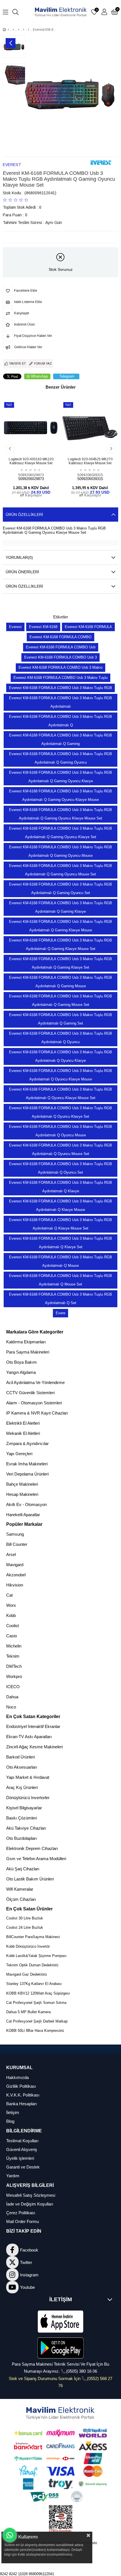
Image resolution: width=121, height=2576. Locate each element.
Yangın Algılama (21, 1372)
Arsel (11, 1554)
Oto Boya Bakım (22, 1362)
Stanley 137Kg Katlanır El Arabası (34, 1984)
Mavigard (15, 1565)
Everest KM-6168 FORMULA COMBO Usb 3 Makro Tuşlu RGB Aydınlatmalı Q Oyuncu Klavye (60, 1056)
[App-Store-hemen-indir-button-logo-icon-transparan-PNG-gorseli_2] (60, 2322)
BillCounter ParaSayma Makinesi (33, 1937)
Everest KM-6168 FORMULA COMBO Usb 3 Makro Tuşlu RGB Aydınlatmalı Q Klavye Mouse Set (60, 1224)
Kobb (11, 1615)
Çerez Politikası (21, 2213)
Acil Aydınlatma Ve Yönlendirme (35, 1382)
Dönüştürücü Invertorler (28, 1798)
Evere (60, 1313)
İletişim (13, 2112)
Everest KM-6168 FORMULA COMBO (60, 637)
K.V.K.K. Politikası (23, 2095)
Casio (12, 1636)
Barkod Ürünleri (21, 1757)
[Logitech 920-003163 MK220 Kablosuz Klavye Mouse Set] (31, 428)
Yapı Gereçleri (19, 1454)
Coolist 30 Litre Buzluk (25, 1918)
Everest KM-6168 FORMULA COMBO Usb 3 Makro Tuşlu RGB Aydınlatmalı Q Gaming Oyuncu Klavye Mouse (60, 795)
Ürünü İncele (37, 446)
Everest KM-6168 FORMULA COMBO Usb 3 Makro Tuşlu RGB (60, 688)
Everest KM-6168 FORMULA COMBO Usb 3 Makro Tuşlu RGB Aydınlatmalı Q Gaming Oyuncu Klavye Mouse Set (60, 814)
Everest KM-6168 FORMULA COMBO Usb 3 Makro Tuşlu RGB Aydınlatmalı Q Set (60, 1299)
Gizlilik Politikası (21, 2086)
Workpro (14, 1676)
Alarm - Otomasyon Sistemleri (34, 1403)
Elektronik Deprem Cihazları (32, 1848)
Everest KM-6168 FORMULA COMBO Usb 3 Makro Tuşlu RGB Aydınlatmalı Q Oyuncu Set (60, 1168)
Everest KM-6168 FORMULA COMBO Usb (61, 647)
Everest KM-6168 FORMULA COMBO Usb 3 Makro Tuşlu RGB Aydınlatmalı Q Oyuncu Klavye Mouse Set (60, 1094)
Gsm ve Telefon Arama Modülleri (36, 1859)
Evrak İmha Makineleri (27, 1464)
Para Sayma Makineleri (28, 1352)
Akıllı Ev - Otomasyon (26, 1504)
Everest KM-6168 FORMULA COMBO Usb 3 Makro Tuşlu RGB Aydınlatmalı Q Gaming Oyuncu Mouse (60, 851)
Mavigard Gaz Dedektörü (26, 1974)
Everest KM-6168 (43, 627)
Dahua (12, 1697)
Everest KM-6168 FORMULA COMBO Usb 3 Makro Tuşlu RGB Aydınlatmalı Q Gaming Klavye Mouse (60, 926)
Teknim (13, 1656)
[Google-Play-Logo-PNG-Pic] (60, 2348)
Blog (10, 2121)
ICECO (13, 1687)
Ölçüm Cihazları (21, 1899)
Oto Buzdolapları (22, 1838)
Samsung (15, 1534)
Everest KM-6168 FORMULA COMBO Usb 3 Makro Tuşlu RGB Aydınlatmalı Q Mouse (60, 1261)
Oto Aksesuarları (22, 1767)
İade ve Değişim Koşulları (30, 2204)
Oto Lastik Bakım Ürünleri (30, 1879)
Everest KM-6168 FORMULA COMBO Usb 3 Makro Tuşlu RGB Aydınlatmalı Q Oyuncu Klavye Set (60, 1112)
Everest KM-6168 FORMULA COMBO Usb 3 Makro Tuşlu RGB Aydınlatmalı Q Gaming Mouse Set (60, 1000)
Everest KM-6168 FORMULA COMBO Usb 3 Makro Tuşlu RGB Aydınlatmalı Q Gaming (60, 739)
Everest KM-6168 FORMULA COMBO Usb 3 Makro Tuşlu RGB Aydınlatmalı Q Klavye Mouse (60, 1205)
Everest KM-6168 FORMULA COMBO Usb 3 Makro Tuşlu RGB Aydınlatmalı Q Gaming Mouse (60, 982)
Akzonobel (16, 1575)
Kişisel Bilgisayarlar (24, 1808)
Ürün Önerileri (22, 572)
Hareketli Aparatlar (23, 1515)
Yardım (13, 2176)
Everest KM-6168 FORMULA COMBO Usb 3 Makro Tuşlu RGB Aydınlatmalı (60, 702)
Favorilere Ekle (25, 446)
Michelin (14, 1646)
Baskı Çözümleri (22, 1818)
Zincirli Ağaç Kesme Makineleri (34, 1747)
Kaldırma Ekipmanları (26, 1342)
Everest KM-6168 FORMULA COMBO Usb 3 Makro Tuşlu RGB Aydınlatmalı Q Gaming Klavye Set (60, 963)
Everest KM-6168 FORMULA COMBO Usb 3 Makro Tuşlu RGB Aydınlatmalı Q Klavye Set (60, 1243)
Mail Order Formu (23, 2221)
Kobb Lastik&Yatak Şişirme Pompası (36, 1956)
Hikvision (15, 1585)
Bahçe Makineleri (22, 1484)
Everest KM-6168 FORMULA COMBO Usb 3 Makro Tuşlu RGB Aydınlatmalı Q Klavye (60, 1187)
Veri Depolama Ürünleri (27, 1474)
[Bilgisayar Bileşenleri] (18, 30)
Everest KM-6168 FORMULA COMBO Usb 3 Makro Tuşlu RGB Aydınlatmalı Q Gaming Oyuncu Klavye (60, 777)
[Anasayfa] (8, 30)
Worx (11, 1605)
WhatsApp (39, 376)
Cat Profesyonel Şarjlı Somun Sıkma (36, 2003)
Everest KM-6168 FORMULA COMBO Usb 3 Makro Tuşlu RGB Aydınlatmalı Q (60, 721)
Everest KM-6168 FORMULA (88, 627)
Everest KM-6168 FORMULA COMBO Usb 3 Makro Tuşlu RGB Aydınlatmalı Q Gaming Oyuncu (60, 758)
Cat (9, 1595)
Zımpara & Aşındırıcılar (27, 1443)
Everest (15, 627)
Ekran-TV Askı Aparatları (29, 1737)
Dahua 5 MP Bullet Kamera (28, 2012)
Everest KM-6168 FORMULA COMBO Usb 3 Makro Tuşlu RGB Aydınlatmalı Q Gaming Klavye (60, 907)
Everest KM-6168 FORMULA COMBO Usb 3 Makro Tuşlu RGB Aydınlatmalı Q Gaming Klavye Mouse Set (60, 944)
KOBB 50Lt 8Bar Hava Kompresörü (35, 2031)
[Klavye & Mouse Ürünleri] (23, 30)
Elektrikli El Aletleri (23, 1423)
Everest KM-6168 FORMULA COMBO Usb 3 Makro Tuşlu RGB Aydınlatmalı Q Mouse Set (60, 1280)
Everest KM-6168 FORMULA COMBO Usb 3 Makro (60, 667)
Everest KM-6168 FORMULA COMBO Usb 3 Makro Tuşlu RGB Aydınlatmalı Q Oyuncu (60, 1038)
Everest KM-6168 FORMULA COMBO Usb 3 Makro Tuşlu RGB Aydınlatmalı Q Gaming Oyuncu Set (60, 889)
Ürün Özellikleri (24, 515)
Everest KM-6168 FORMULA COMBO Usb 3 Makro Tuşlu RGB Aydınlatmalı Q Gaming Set (60, 1019)
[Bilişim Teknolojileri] (13, 30)
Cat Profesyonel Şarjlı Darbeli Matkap (37, 2021)
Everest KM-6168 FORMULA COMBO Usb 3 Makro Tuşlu (60, 678)
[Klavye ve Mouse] (29, 30)
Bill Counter (17, 1544)
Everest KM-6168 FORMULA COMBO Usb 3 (60, 657)
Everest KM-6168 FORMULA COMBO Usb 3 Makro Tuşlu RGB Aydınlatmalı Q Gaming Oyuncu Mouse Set (60, 870)
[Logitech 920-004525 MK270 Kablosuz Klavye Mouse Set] (90, 428)
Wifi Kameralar (20, 1889)
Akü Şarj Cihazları (23, 1869)
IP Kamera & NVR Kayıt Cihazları (37, 1413)
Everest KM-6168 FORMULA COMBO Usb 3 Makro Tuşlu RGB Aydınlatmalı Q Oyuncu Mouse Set (60, 1149)
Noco (11, 1707)
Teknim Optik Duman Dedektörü (32, 1965)
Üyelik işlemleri (20, 2158)
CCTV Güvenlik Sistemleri (30, 1393)
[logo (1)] (61, 2413)
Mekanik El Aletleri (23, 1433)
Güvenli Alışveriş (22, 2149)
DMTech (14, 1666)
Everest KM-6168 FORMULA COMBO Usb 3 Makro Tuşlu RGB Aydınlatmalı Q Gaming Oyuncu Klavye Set (60, 833)
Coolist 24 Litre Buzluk (25, 1927)
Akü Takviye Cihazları (26, 1828)
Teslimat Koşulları (22, 2141)
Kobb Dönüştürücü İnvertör (28, 1946)
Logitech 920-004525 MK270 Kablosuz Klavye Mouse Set (90, 461)
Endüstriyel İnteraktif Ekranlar (33, 1726)
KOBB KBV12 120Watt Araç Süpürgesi (38, 1993)
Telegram (67, 376)
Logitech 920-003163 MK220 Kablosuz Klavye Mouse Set (31, 461)
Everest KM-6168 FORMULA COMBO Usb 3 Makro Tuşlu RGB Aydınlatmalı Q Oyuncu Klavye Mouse (60, 1075)
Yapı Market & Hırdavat (28, 1777)
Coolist (13, 1626)
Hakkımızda (17, 2077)
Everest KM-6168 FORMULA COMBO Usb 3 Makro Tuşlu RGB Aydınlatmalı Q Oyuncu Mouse (60, 1131)
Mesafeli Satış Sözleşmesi (31, 2195)
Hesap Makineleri (22, 1494)
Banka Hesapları (22, 2104)
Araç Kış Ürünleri (22, 1787)
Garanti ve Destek (23, 2167)
